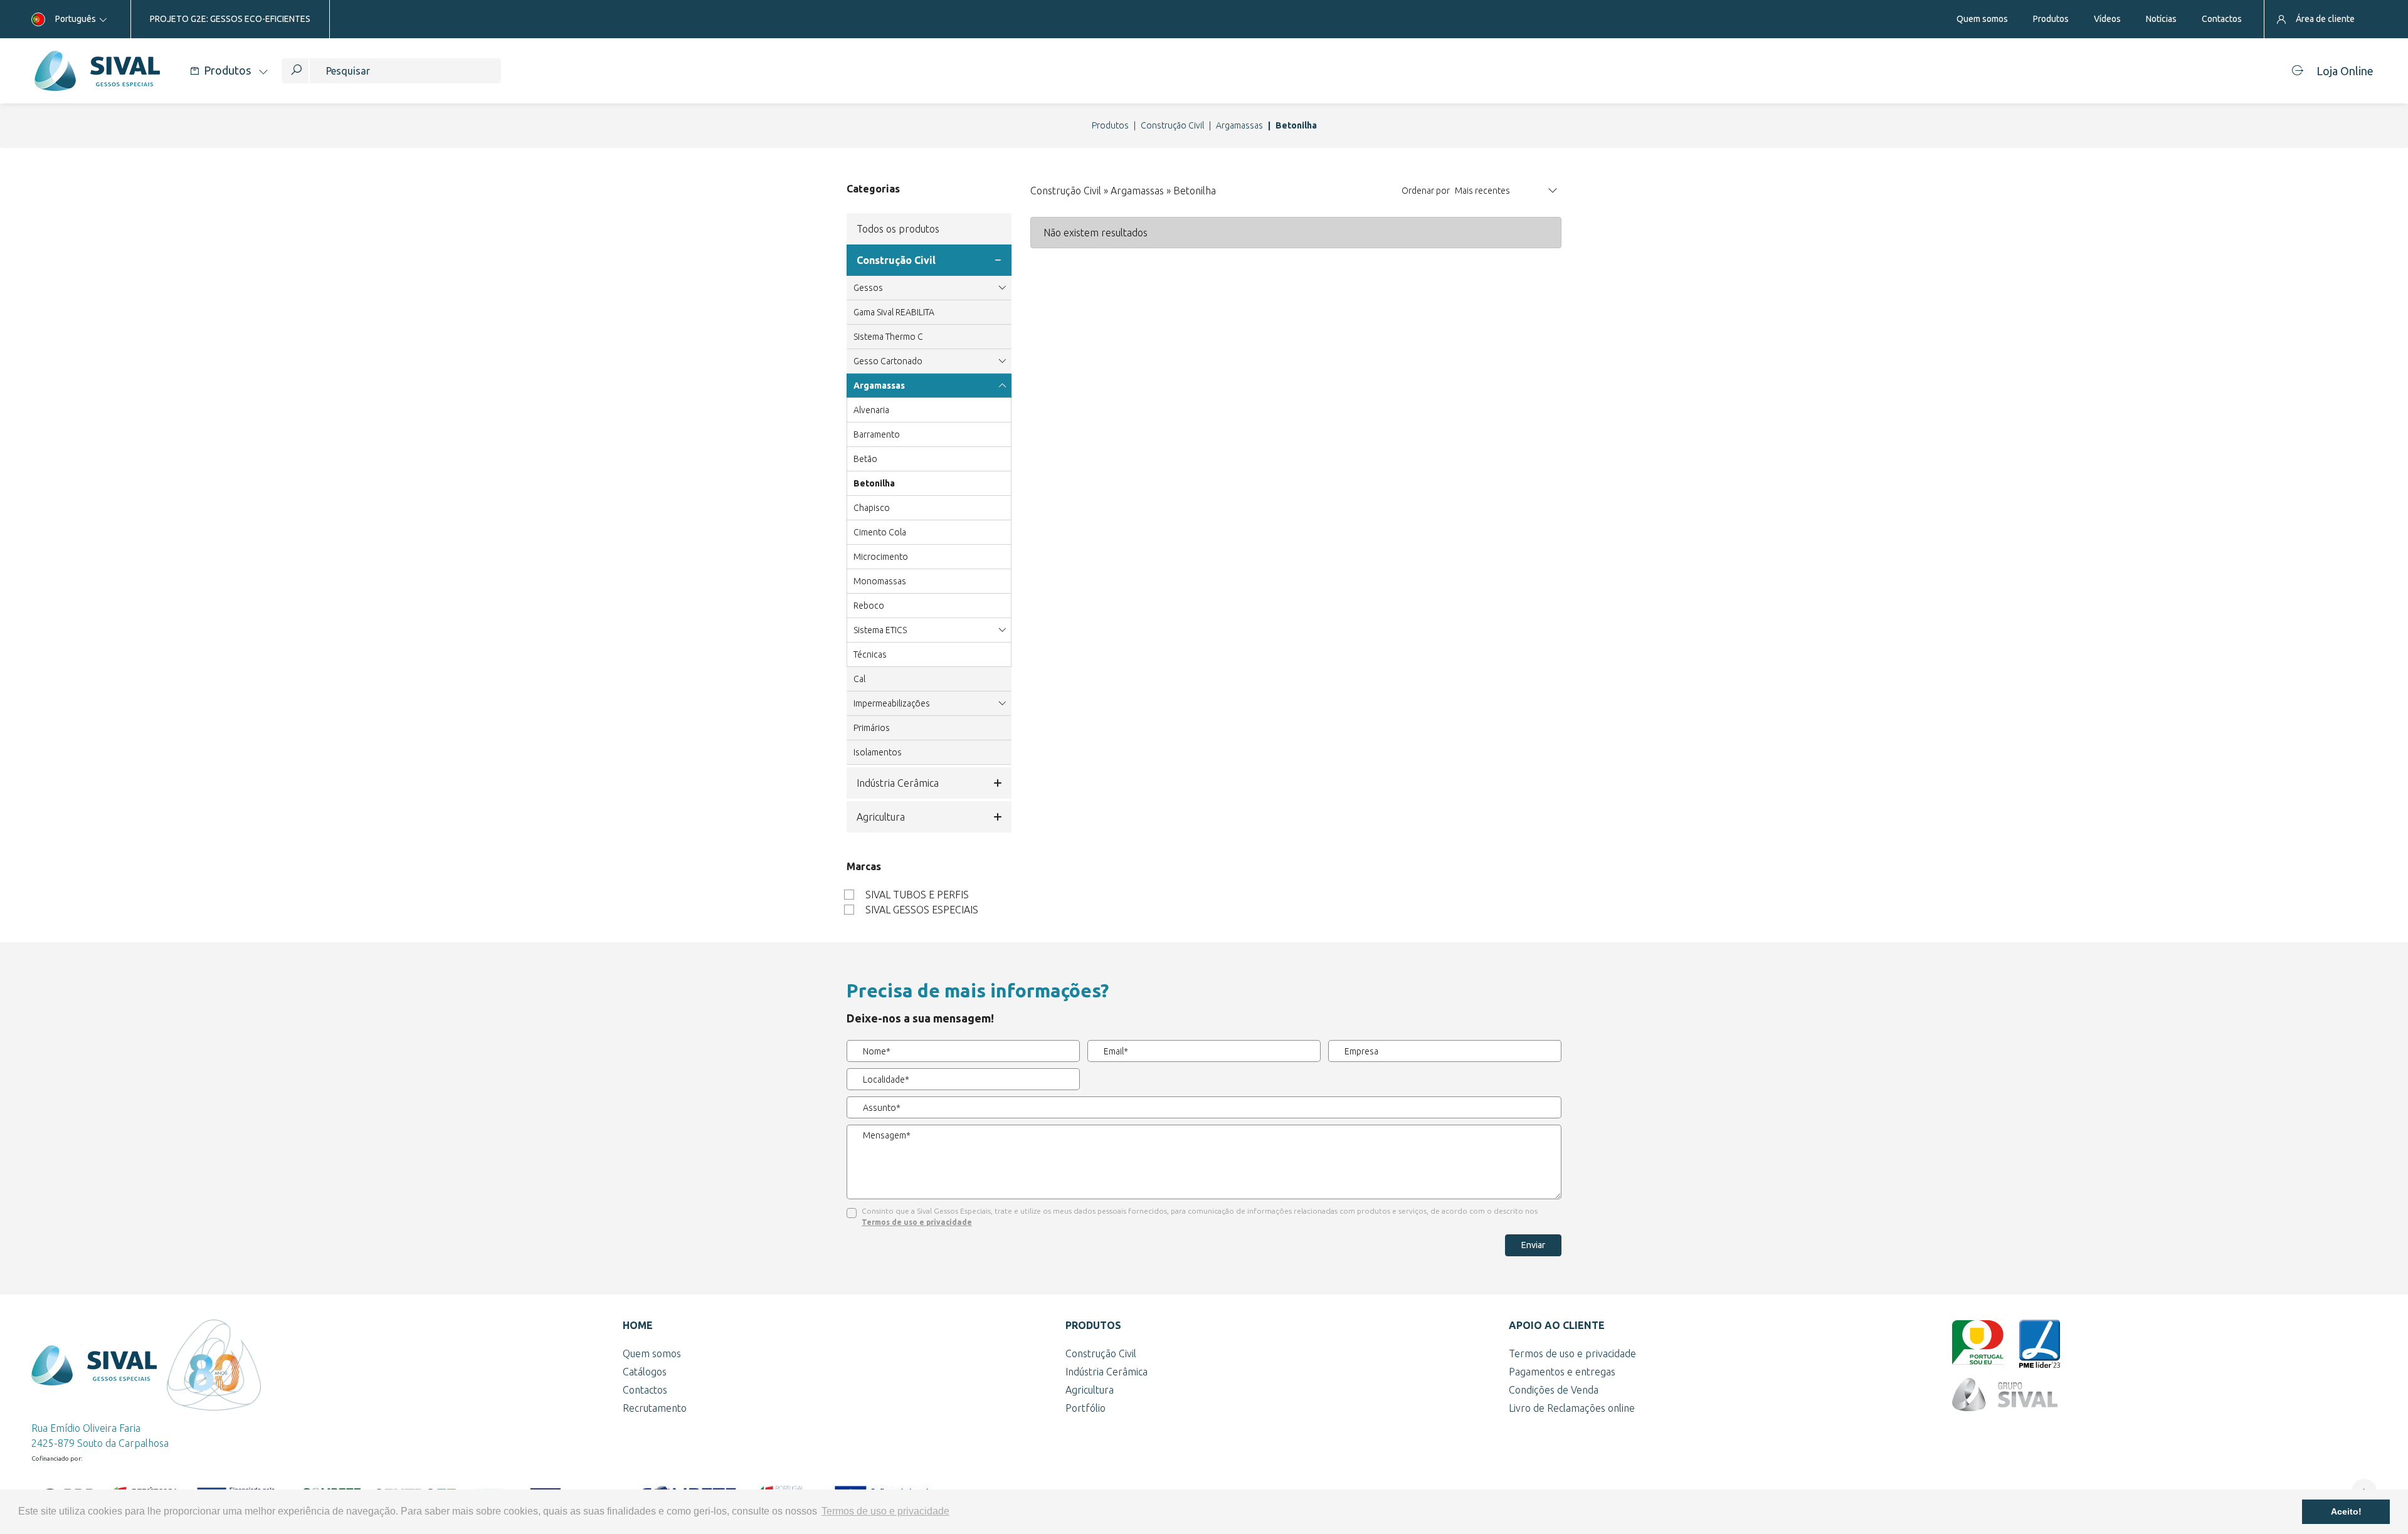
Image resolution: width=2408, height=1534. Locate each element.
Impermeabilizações (892, 703)
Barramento (877, 434)
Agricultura (881, 817)
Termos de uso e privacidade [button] (885, 1511)
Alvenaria (871, 410)
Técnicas (870, 654)
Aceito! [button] (2346, 1511)
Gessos (868, 288)
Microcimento (881, 557)
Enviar (1533, 1245)
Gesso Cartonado (888, 361)
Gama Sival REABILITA (894, 312)
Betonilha (874, 483)
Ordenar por (1426, 191)
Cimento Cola (880, 532)
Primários (872, 728)
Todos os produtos (898, 229)
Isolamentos (878, 752)
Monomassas (880, 581)
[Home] (97, 71)
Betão (865, 459)
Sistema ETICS (880, 630)
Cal (859, 679)
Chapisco (872, 508)
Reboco (869, 606)
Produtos (1110, 125)
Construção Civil (1172, 125)
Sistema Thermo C (888, 337)
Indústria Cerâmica (898, 783)
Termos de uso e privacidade (917, 1222)
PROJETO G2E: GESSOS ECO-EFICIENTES (230, 19)
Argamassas (1239, 125)
